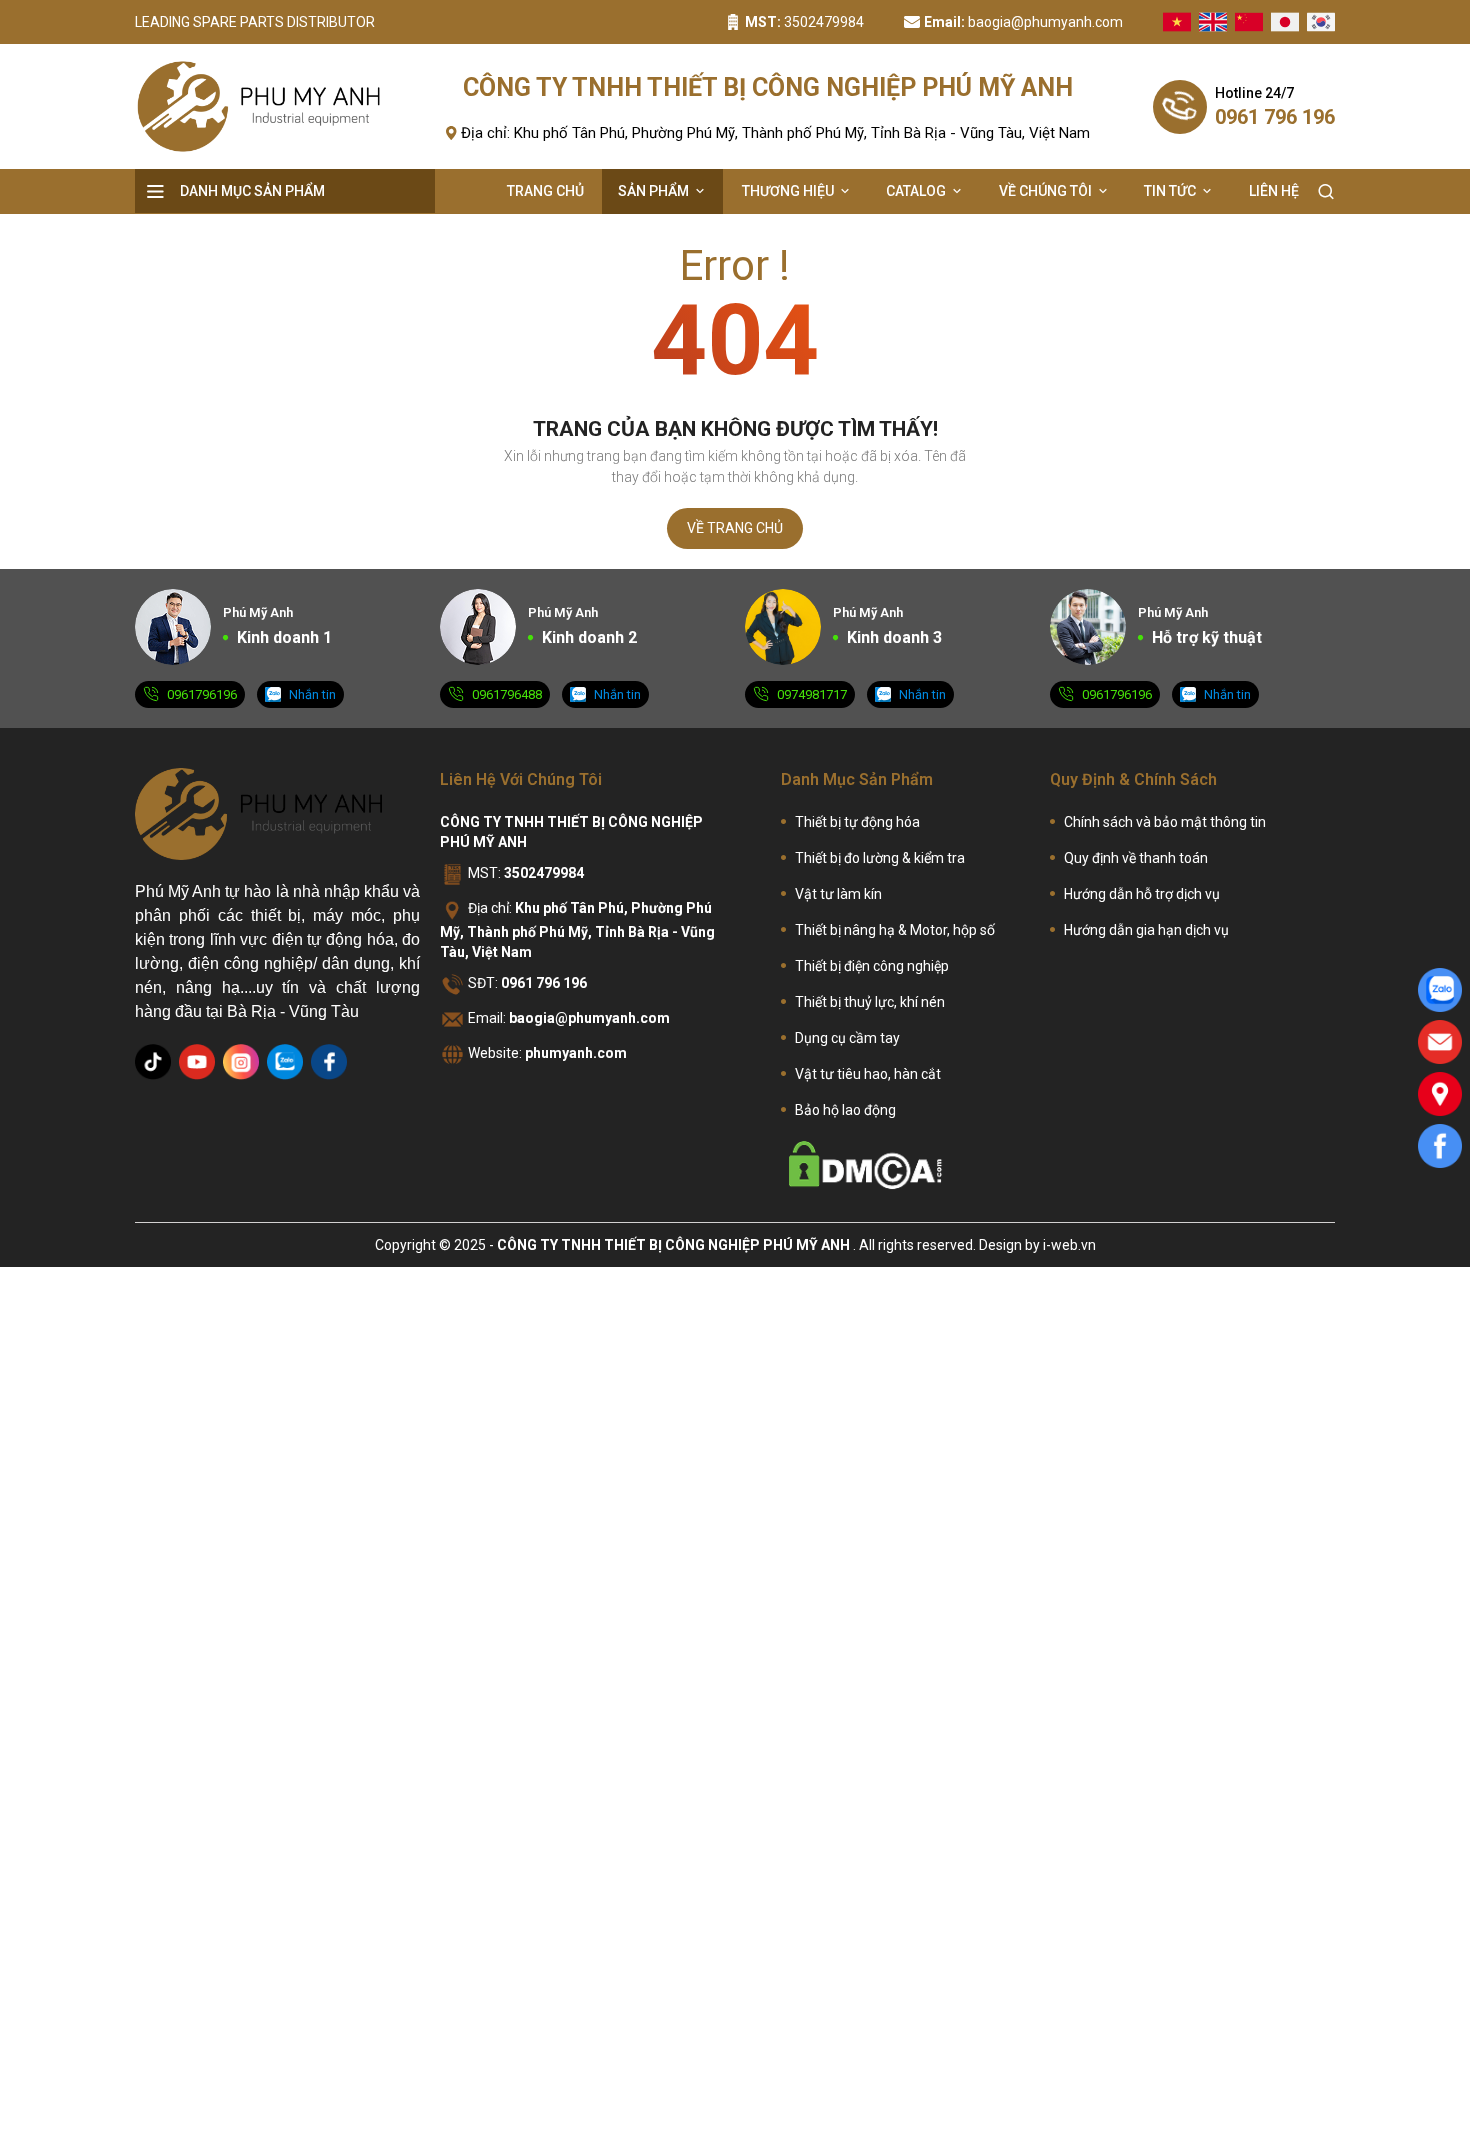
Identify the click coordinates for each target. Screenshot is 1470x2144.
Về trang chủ (735, 528)
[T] (153, 1062)
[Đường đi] (1440, 1094)
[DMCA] (866, 1165)
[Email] (1440, 1042)
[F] (329, 1062)
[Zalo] (1440, 990)
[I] (241, 1062)
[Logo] (258, 106)
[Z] (285, 1062)
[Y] (197, 1062)
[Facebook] (1440, 1146)
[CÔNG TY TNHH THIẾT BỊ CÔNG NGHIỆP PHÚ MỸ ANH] (258, 814)
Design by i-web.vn (1037, 1245)
